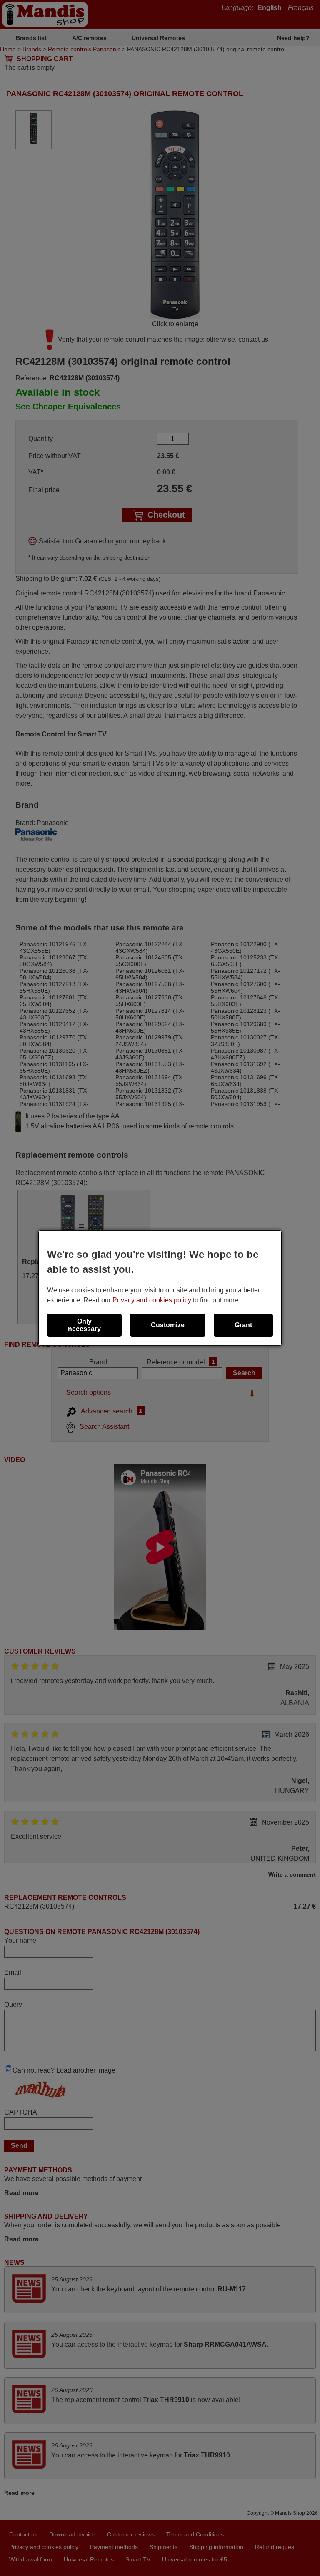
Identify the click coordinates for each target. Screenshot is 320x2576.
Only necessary (84, 1325)
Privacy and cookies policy (152, 1300)
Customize (168, 1325)
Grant (243, 1325)
